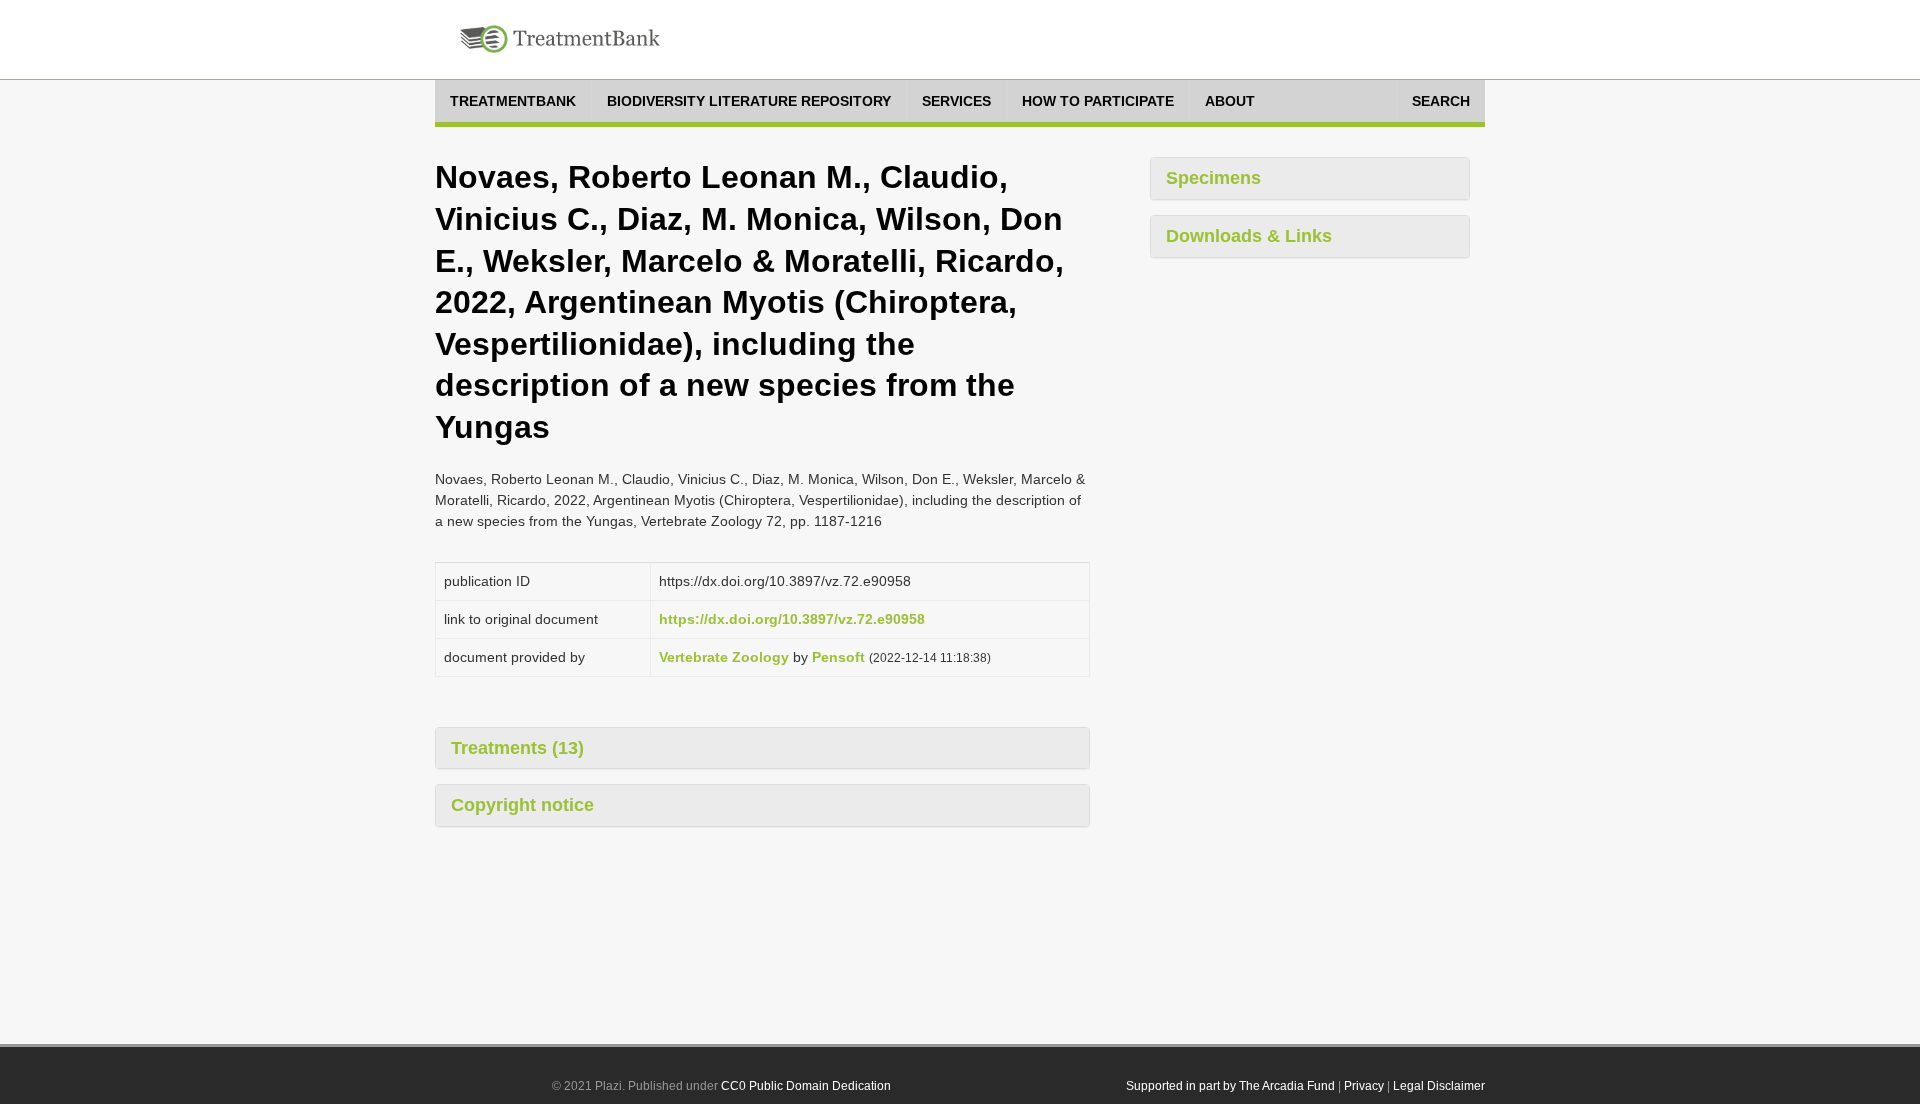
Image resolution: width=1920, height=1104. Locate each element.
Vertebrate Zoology (724, 657)
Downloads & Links (1249, 236)
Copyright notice (522, 805)
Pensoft (838, 657)
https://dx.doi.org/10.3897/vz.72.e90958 (792, 619)
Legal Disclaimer (1439, 1086)
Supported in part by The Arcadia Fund (1230, 1086)
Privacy (1364, 1086)
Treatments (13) (517, 748)
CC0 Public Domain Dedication (806, 1086)
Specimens (1213, 178)
